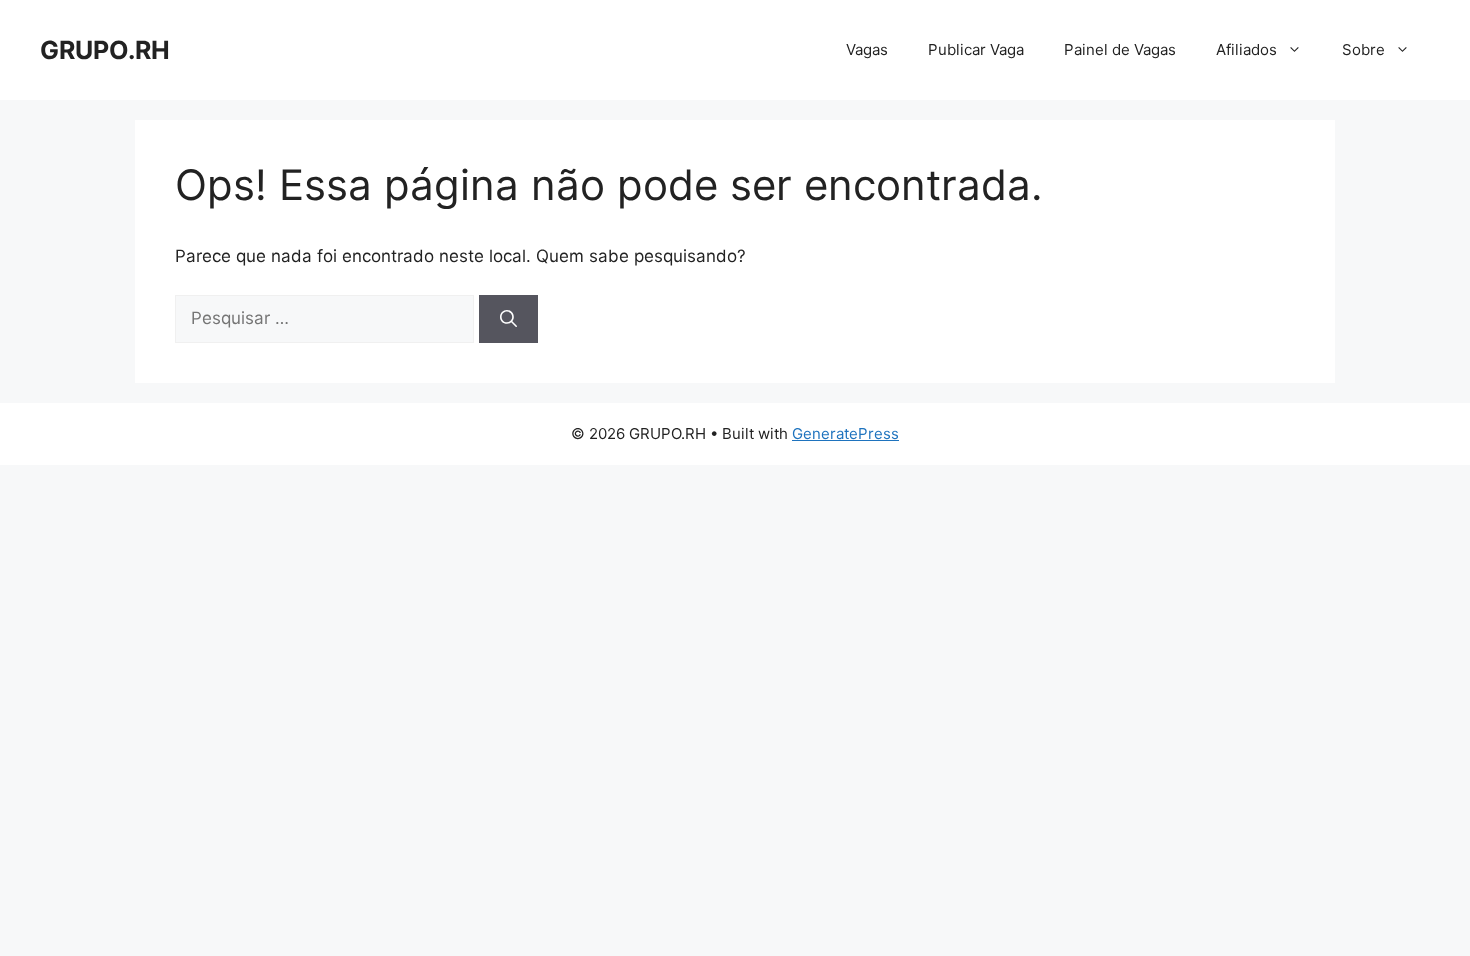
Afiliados (1246, 49)
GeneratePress (845, 433)
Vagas (867, 49)
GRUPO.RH (105, 50)
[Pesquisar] (508, 319)
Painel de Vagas (1120, 49)
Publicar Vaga (976, 49)
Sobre (1363, 49)
